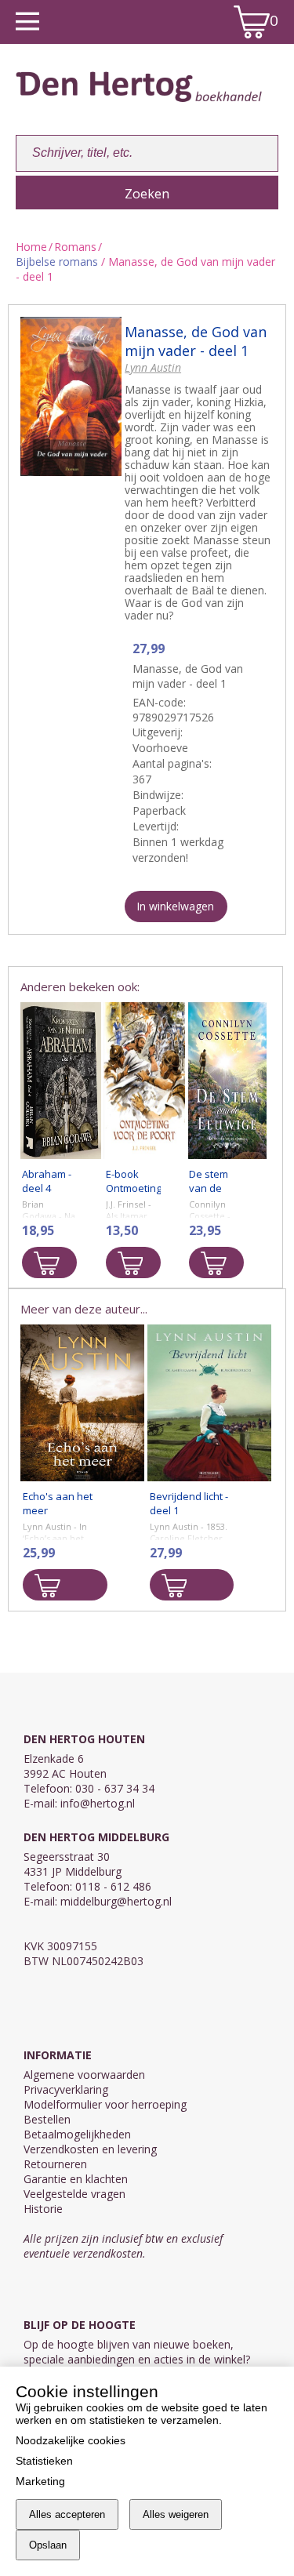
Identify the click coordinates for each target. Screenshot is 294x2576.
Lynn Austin (153, 367)
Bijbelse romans (57, 262)
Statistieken (44, 2461)
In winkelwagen (175, 906)
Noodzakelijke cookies (71, 2440)
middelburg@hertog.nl (116, 1901)
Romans (75, 247)
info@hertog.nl (98, 1803)
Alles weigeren (176, 2514)
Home (31, 247)
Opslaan (48, 2545)
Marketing (40, 2481)
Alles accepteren (67, 2514)
